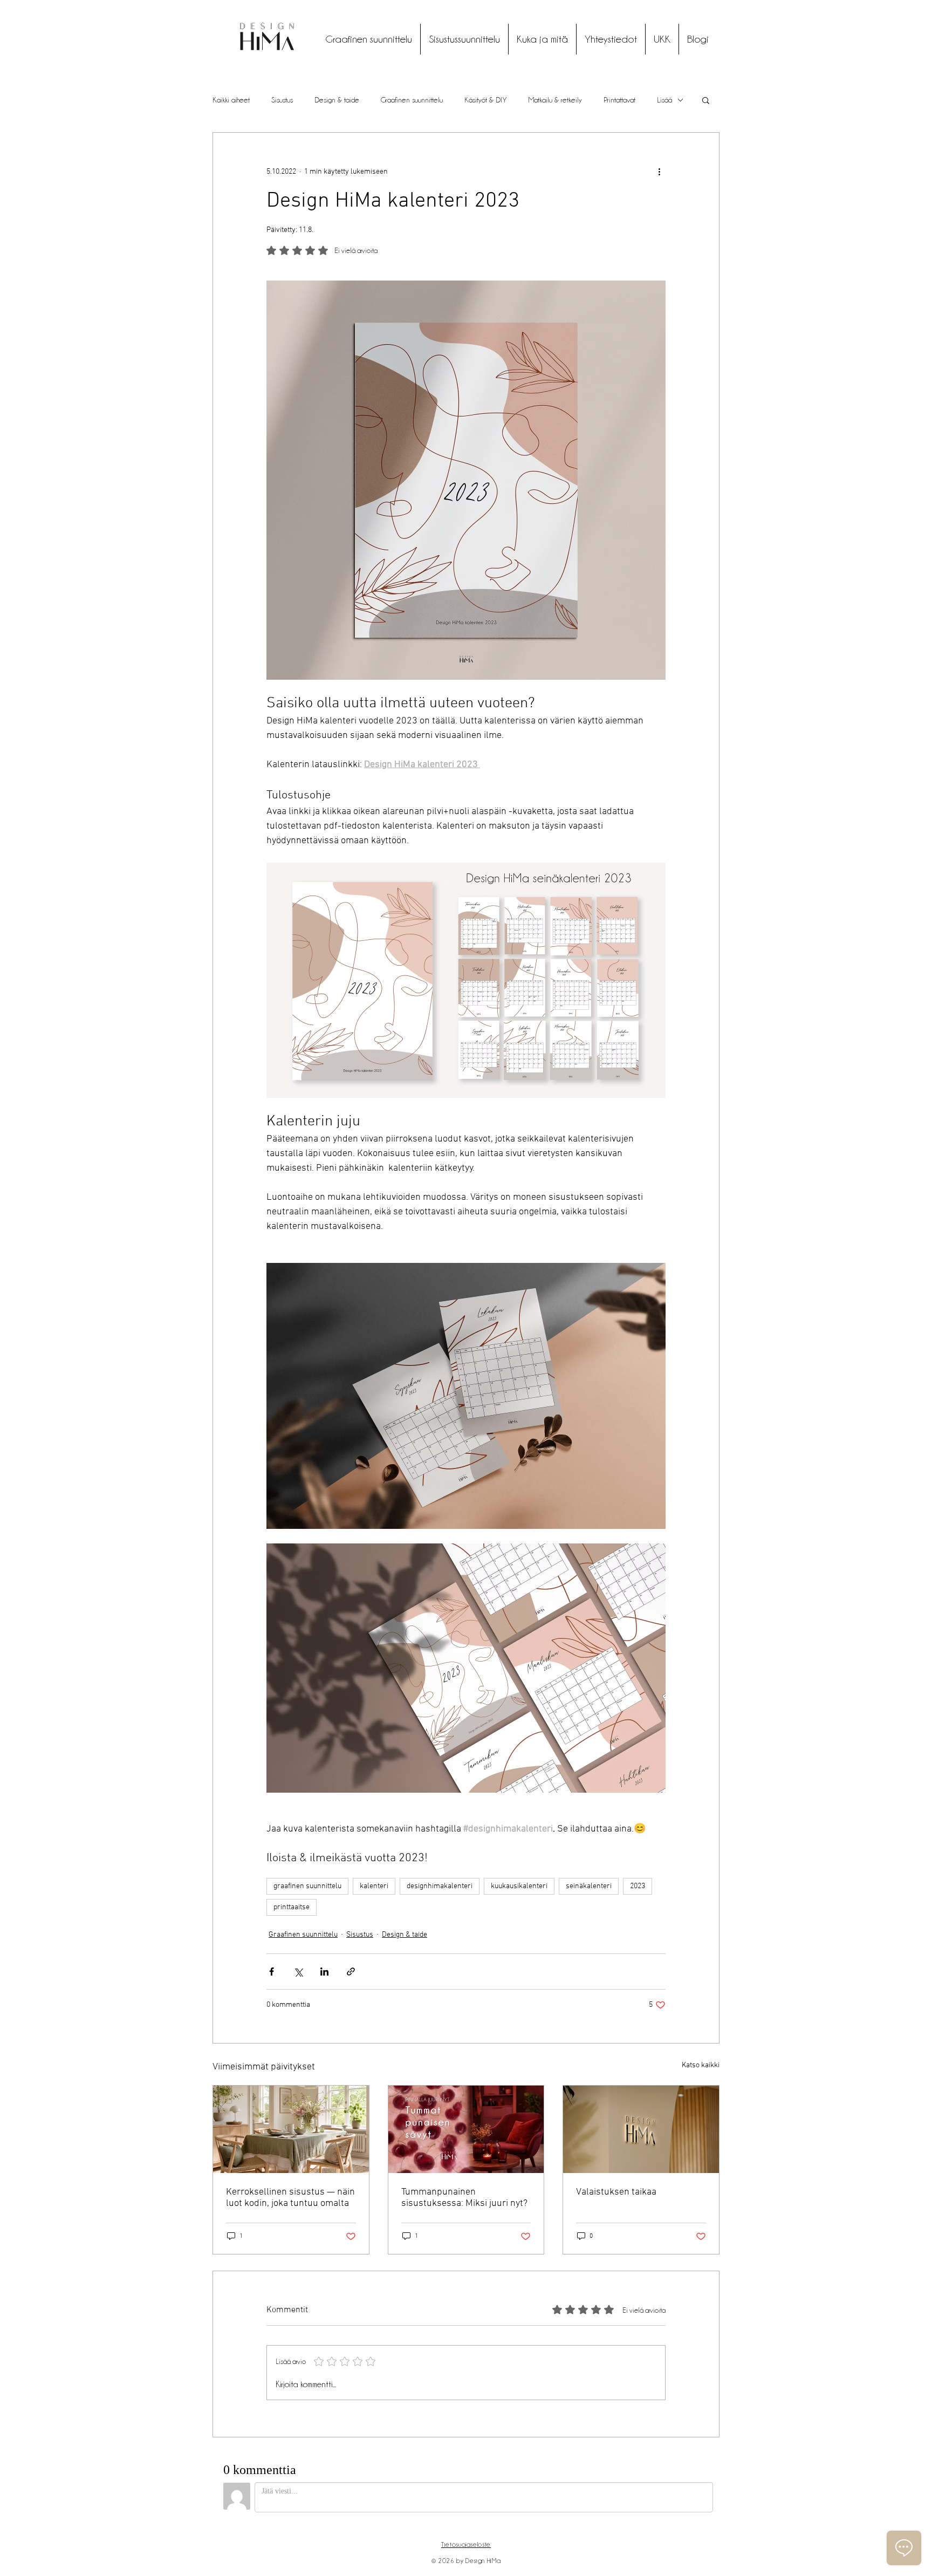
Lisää (664, 100)
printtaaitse (292, 1907)
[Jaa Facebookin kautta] (272, 1972)
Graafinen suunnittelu (412, 100)
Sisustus (282, 100)
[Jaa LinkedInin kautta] (324, 1972)
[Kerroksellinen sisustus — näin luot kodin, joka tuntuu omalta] (291, 2129)
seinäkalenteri (589, 1886)
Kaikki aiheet (231, 100)
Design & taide (337, 100)
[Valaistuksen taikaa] (641, 2129)
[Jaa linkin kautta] (351, 1972)
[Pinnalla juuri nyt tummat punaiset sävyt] (466, 2129)
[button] (706, 100)
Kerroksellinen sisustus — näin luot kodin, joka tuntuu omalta (290, 2198)
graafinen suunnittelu (307, 1886)
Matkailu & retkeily (555, 100)
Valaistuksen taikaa (616, 2192)
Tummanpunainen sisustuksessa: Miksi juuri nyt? (464, 2198)
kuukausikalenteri (519, 1886)
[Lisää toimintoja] (659, 172)
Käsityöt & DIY (486, 100)
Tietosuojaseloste (466, 2544)
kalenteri (374, 1886)
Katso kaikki (701, 2065)
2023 (638, 1886)
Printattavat (619, 100)
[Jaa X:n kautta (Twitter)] (298, 1972)
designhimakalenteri (440, 1886)
